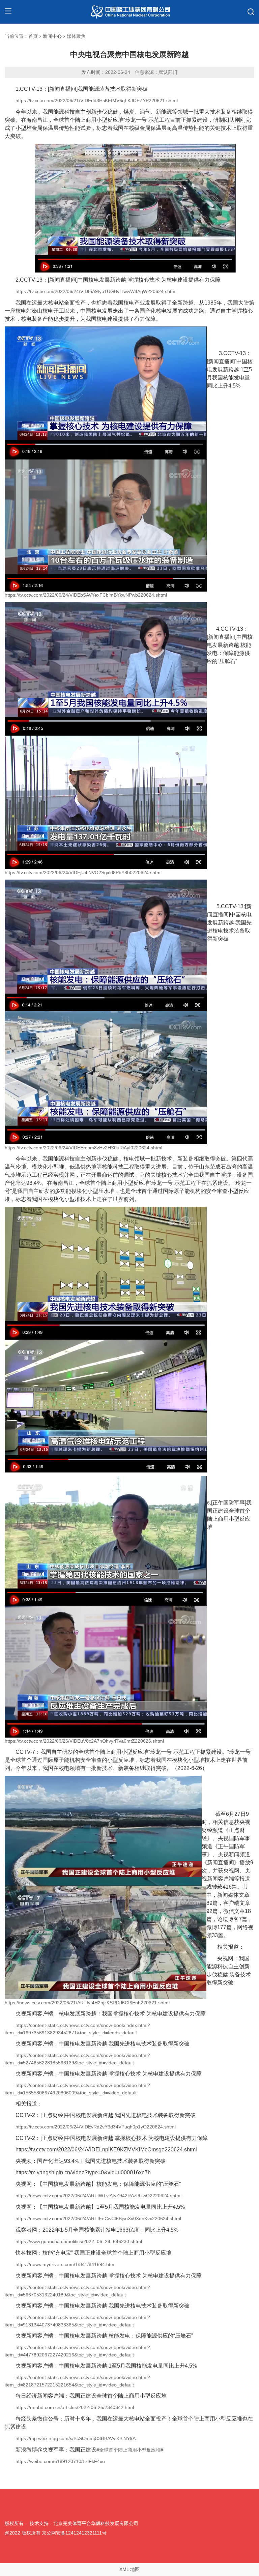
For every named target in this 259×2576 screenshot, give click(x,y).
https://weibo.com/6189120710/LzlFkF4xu (60, 2461)
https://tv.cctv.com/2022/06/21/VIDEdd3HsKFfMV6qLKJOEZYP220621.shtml (97, 101)
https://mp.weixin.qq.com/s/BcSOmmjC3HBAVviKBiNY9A (76, 2438)
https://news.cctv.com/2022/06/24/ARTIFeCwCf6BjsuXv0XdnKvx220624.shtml (98, 2219)
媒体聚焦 (76, 36)
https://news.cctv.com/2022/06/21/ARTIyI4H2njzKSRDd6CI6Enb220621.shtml (87, 2003)
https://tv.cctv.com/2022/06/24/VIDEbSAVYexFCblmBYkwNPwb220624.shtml (86, 595)
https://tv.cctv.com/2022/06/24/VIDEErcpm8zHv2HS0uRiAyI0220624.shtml (83, 1148)
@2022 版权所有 (23, 2533)
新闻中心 (52, 36)
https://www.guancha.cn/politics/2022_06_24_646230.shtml (79, 2241)
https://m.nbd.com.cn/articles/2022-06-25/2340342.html (75, 2407)
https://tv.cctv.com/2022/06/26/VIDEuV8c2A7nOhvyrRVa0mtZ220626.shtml (84, 1741)
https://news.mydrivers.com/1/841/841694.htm (65, 2264)
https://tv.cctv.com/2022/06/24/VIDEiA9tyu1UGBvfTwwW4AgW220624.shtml (96, 291)
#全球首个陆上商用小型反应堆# (130, 2450)
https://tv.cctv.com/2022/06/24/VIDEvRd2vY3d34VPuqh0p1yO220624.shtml (96, 2127)
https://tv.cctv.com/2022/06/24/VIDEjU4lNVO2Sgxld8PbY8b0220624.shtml (83, 872)
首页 (33, 36)
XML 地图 (129, 2569)
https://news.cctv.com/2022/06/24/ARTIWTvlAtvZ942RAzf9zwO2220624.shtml (98, 2196)
